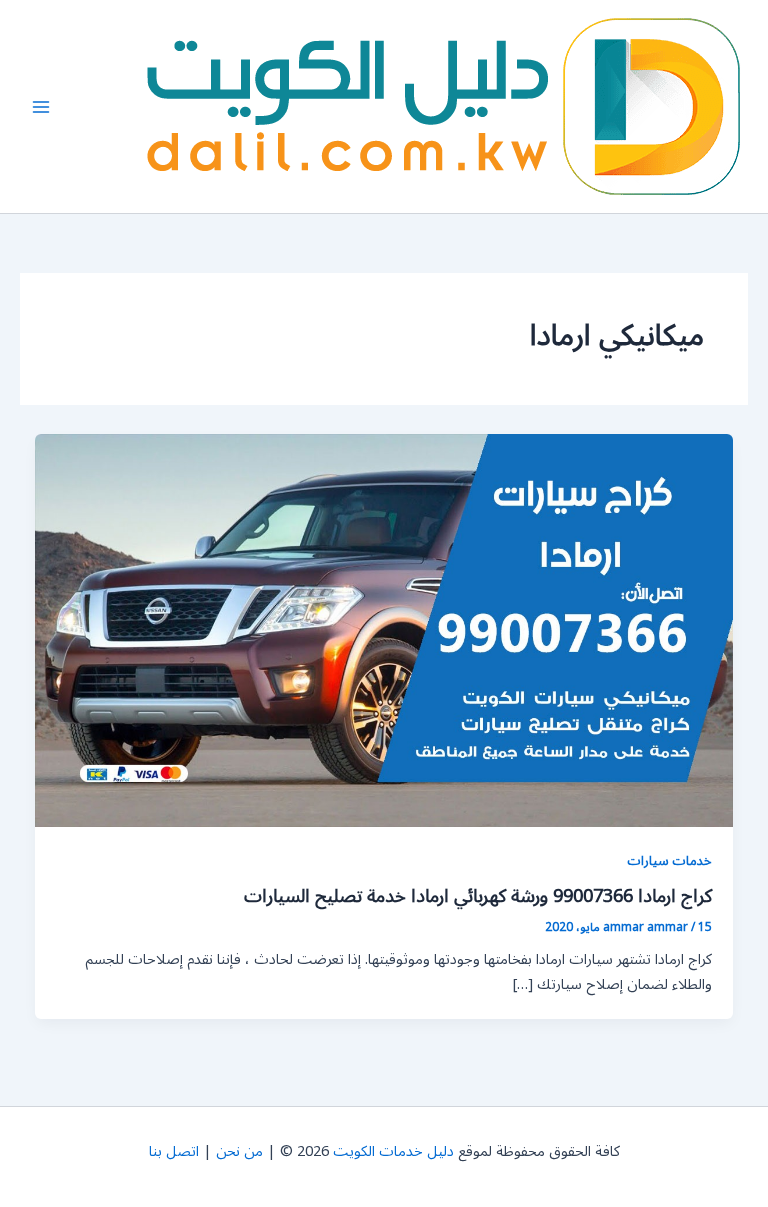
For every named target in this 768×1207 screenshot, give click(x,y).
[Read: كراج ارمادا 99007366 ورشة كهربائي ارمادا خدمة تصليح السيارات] (384, 630)
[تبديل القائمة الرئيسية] (41, 107)
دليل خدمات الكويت (393, 1151)
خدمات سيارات (669, 860)
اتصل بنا (174, 1151)
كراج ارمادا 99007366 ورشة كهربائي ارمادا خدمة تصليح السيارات (478, 896)
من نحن (239, 1151)
